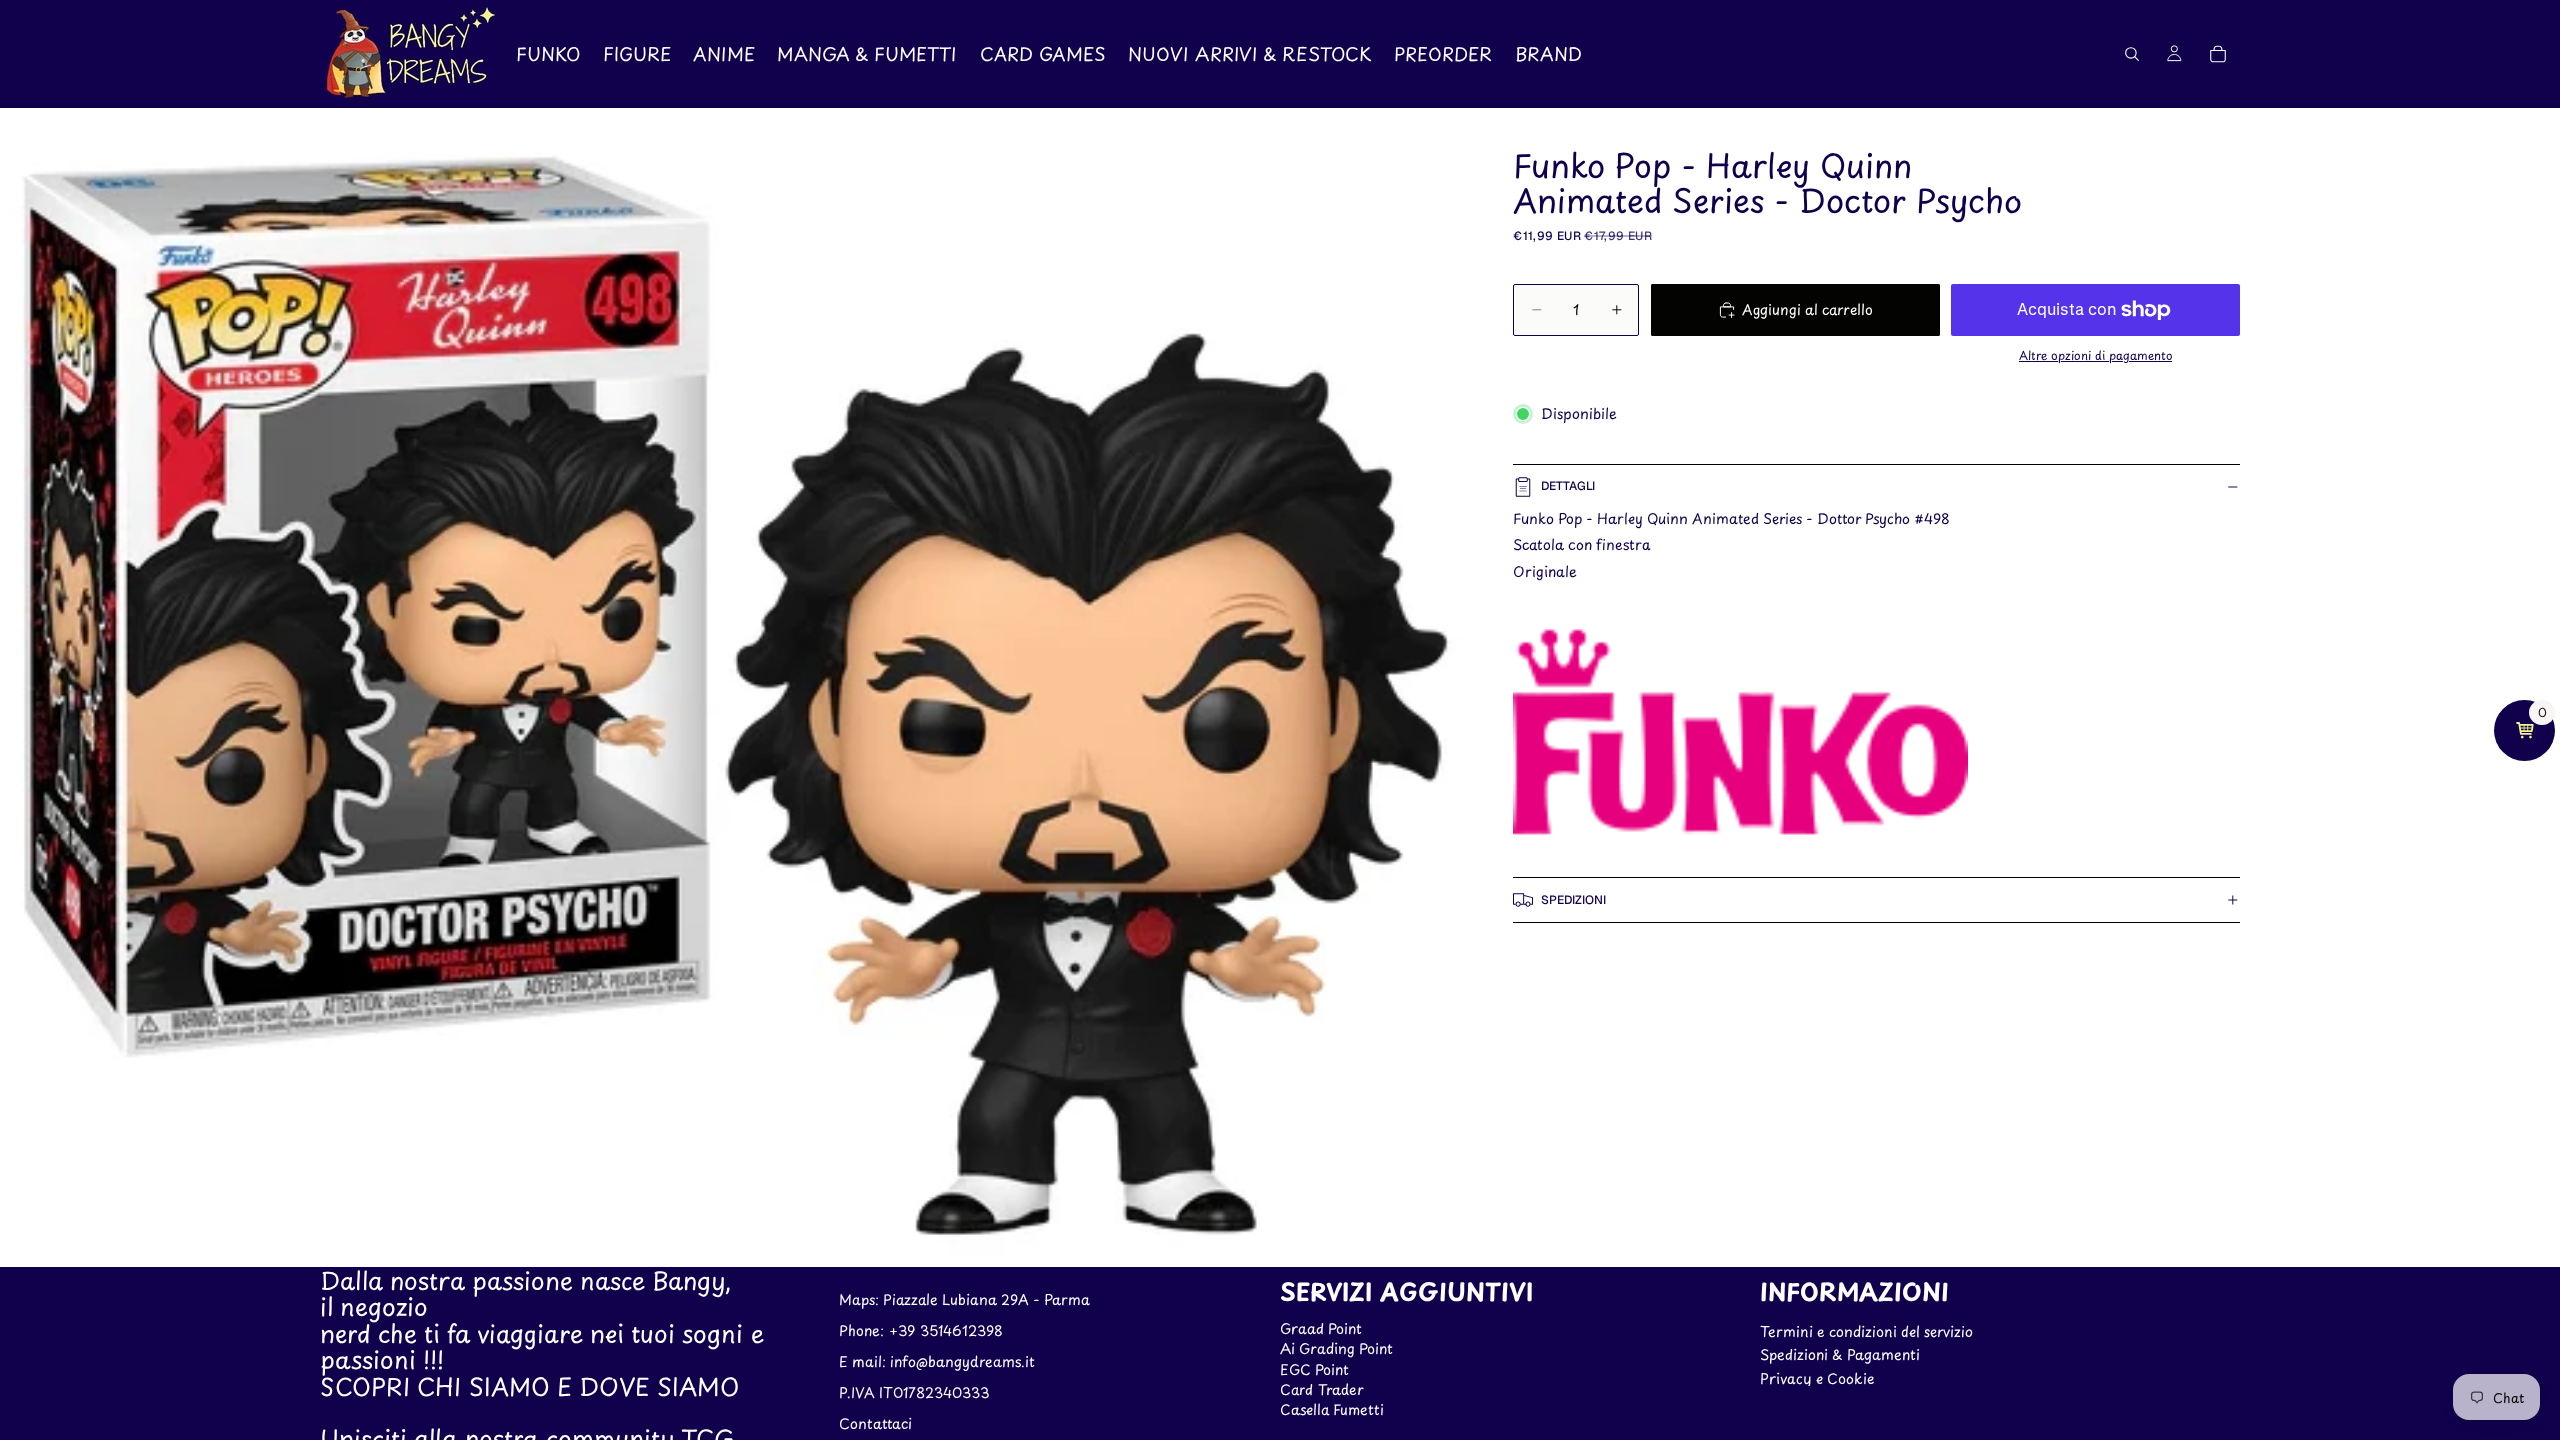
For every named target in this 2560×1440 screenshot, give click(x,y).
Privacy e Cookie (1817, 1378)
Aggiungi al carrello (1807, 309)
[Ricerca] (2132, 54)
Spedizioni (1573, 900)
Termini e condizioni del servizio (1866, 1331)
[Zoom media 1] (737, 687)
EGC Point (1314, 1369)
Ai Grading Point (1336, 1348)
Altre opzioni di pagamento (2095, 355)
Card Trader (1322, 1389)
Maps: (861, 1300)
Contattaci (875, 1423)
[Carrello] (2218, 54)
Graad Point (1321, 1328)
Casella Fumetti (1332, 1410)
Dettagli (1568, 486)
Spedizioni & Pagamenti (1840, 1354)
